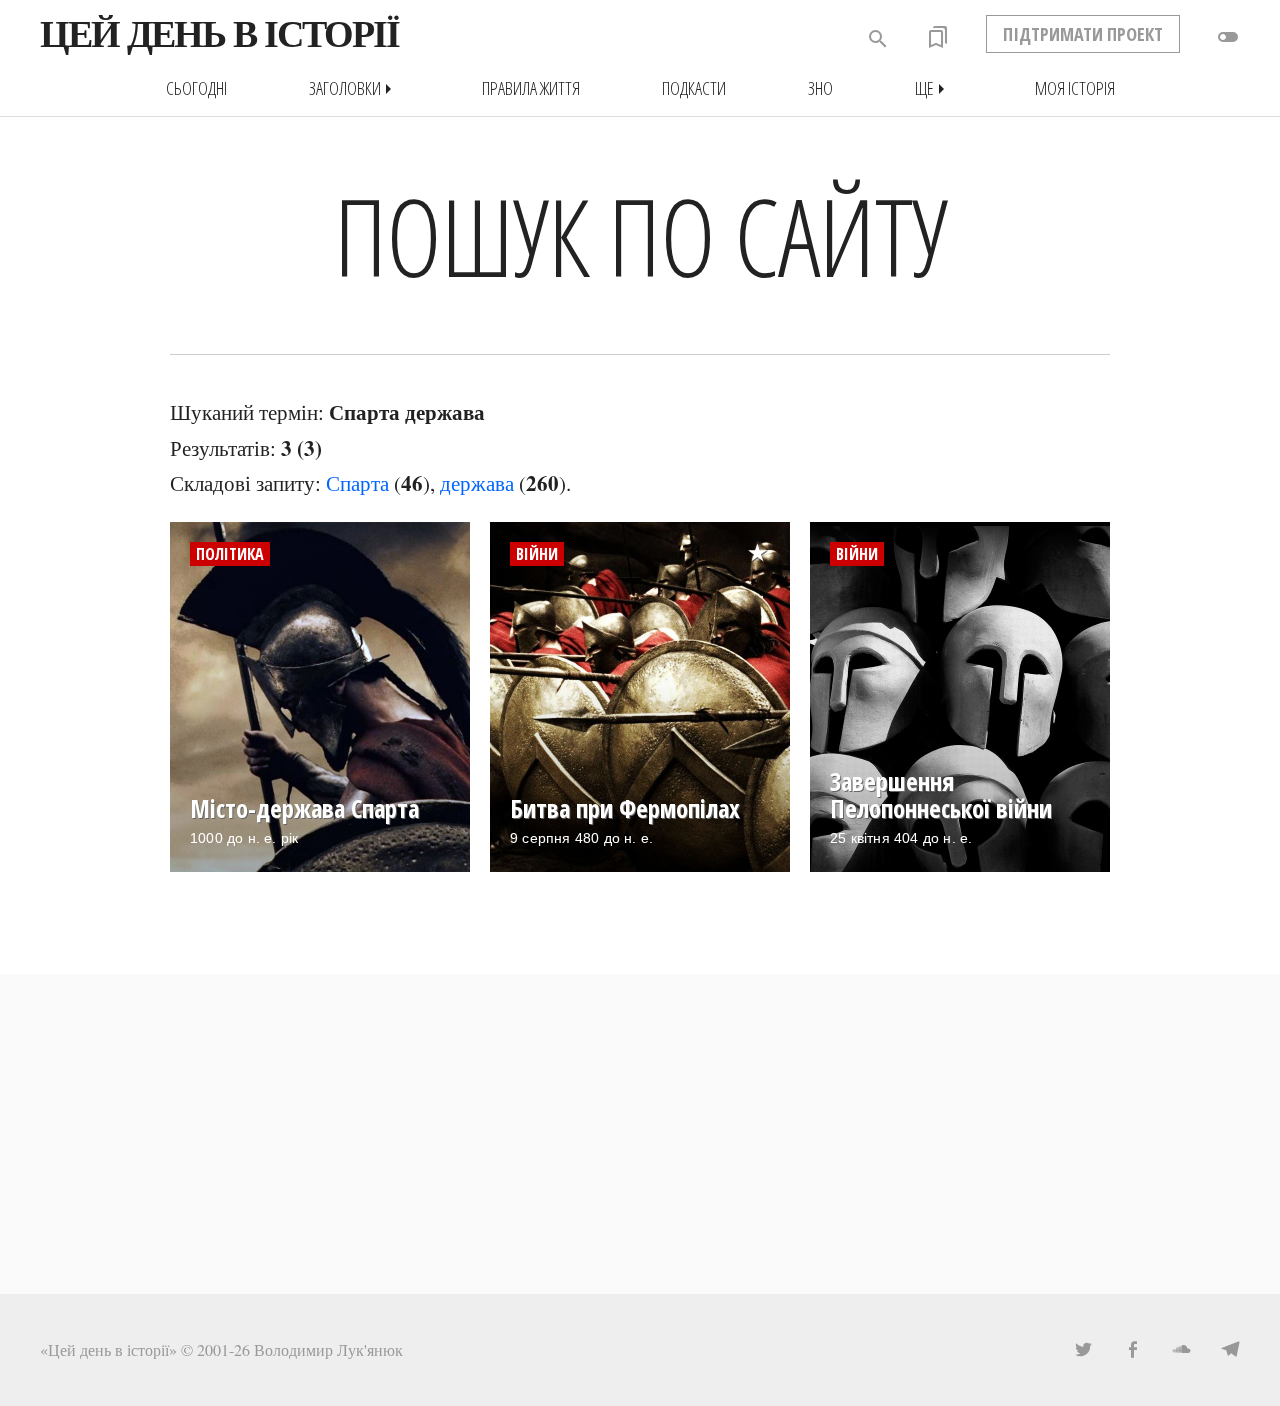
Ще (934, 88)
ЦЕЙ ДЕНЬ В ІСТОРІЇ (219, 34)
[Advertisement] (640, 1134)
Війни (537, 554)
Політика (230, 554)
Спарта (357, 483)
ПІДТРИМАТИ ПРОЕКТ (1083, 34)
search (878, 39)
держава (477, 483)
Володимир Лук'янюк (328, 1349)
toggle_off (1228, 37)
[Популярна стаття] (767, 537)
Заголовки (354, 88)
